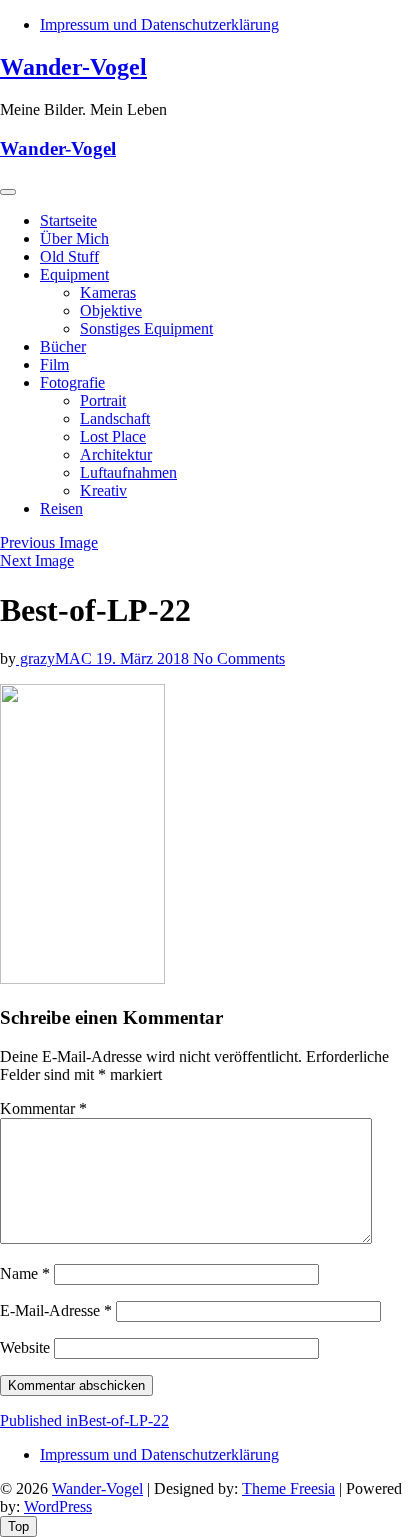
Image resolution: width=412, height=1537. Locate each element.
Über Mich (74, 238)
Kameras (108, 292)
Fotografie (72, 382)
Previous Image (49, 542)
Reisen (61, 508)
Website (25, 1347)
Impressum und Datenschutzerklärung (159, 24)
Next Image (37, 560)
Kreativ (103, 490)
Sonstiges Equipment (146, 328)
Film (54, 364)
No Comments (239, 658)
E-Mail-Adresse (56, 1310)
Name (25, 1273)
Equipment (74, 274)
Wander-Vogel (73, 67)
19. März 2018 (144, 658)
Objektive (111, 310)
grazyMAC (56, 658)
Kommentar (43, 1108)
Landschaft (115, 418)
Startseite (68, 220)
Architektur (116, 454)
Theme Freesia (288, 1488)
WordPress (58, 1506)
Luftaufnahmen (128, 472)
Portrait (103, 400)
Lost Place (113, 436)
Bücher (63, 346)
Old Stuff (69, 256)
